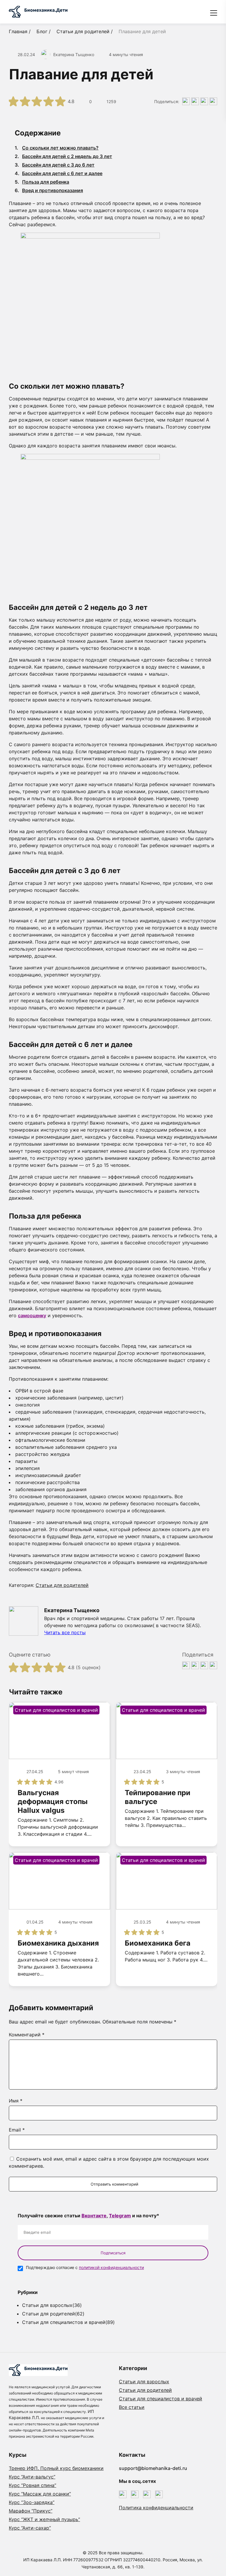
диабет (73, 1475)
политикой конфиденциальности (111, 2267)
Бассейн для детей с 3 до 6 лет (55, 165)
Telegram (120, 2216)
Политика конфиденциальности (156, 2508)
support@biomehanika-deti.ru (153, 2468)
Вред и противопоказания (49, 190)
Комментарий (27, 2035)
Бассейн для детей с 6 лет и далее (59, 173)
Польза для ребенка (42, 182)
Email (17, 2130)
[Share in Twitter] (195, 101)
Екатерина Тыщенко (74, 54)
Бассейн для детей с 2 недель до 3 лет (63, 156)
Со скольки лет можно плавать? (57, 148)
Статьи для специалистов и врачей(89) (68, 2322)
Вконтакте (94, 2216)
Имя (16, 2101)
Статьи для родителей (62, 1585)
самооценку (32, 1315)
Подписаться (113, 2253)
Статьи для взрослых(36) (52, 2305)
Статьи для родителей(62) (53, 2314)
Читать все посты (65, 1632)
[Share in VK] (186, 101)
